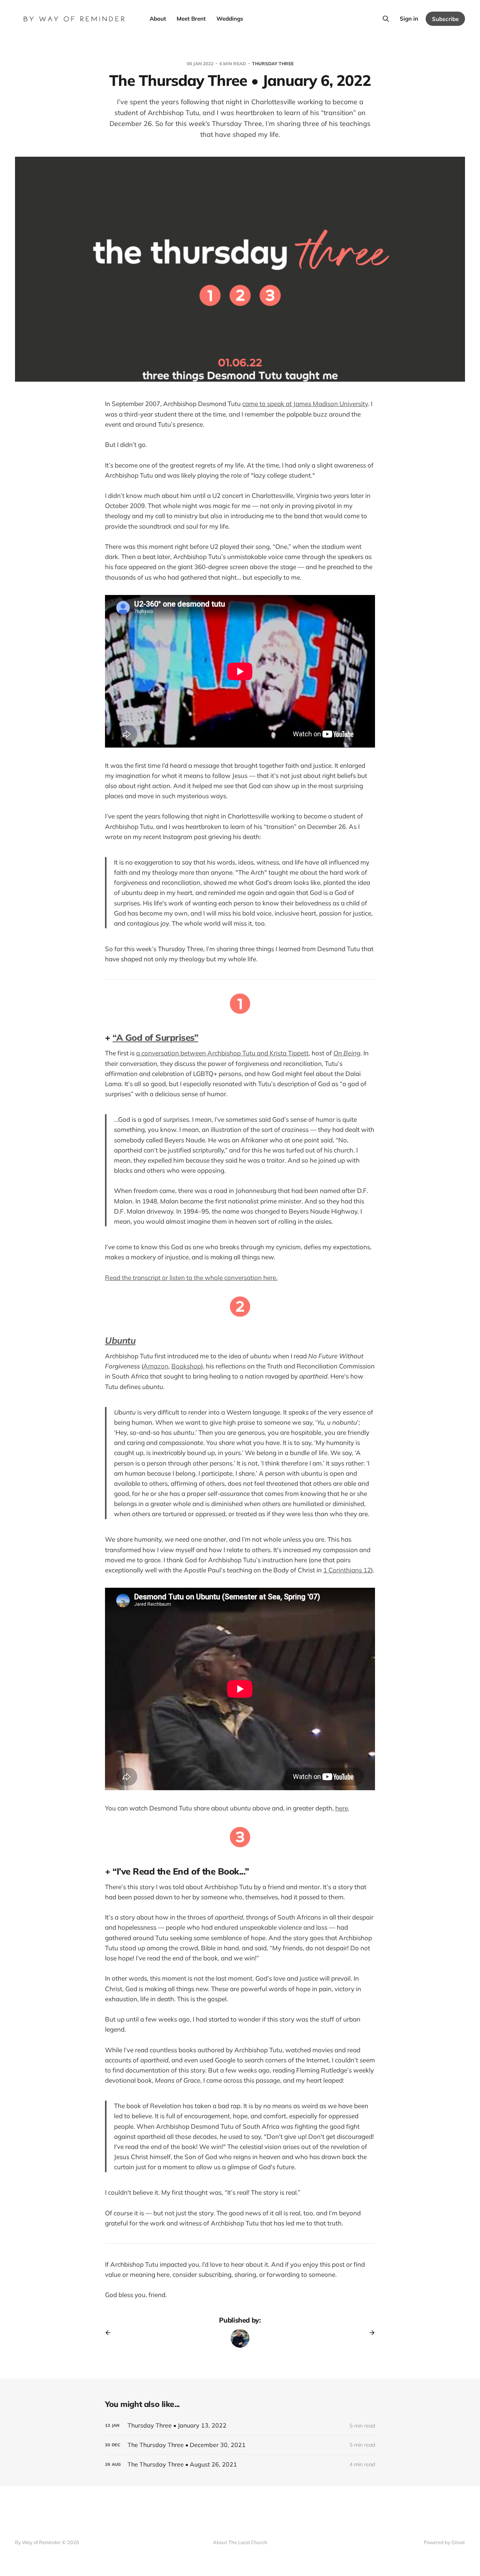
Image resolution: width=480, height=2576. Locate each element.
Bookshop (186, 1366)
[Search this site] (386, 19)
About (158, 19)
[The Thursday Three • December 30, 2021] (240, 2445)
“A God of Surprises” (155, 1037)
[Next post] (369, 2333)
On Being (347, 1053)
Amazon (156, 1366)
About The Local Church (240, 2542)
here (342, 1808)
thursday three (273, 64)
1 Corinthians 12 (347, 1570)
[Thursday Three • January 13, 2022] (240, 2425)
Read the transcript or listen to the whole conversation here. (191, 1278)
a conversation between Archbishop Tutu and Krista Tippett (222, 1053)
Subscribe (445, 19)
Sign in (409, 19)
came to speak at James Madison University (305, 404)
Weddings (230, 19)
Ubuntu (120, 1340)
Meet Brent (191, 19)
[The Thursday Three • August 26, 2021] (240, 2464)
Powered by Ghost (444, 2542)
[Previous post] (111, 2333)
